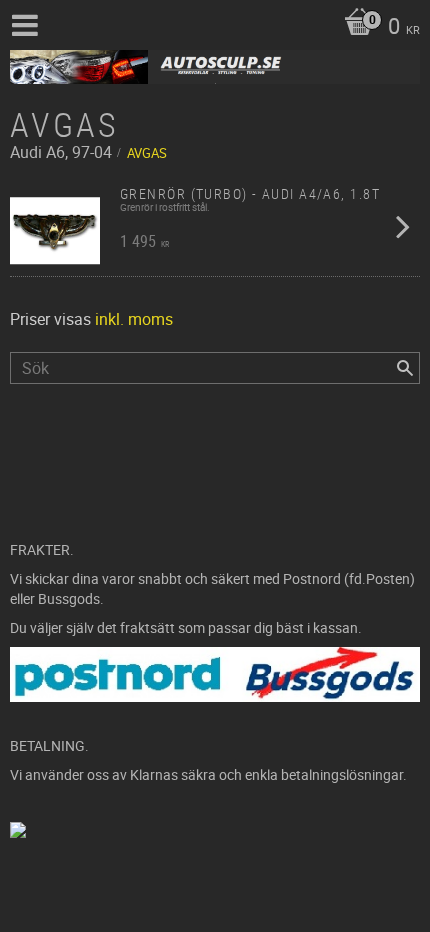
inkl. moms (134, 319)
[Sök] (405, 368)
